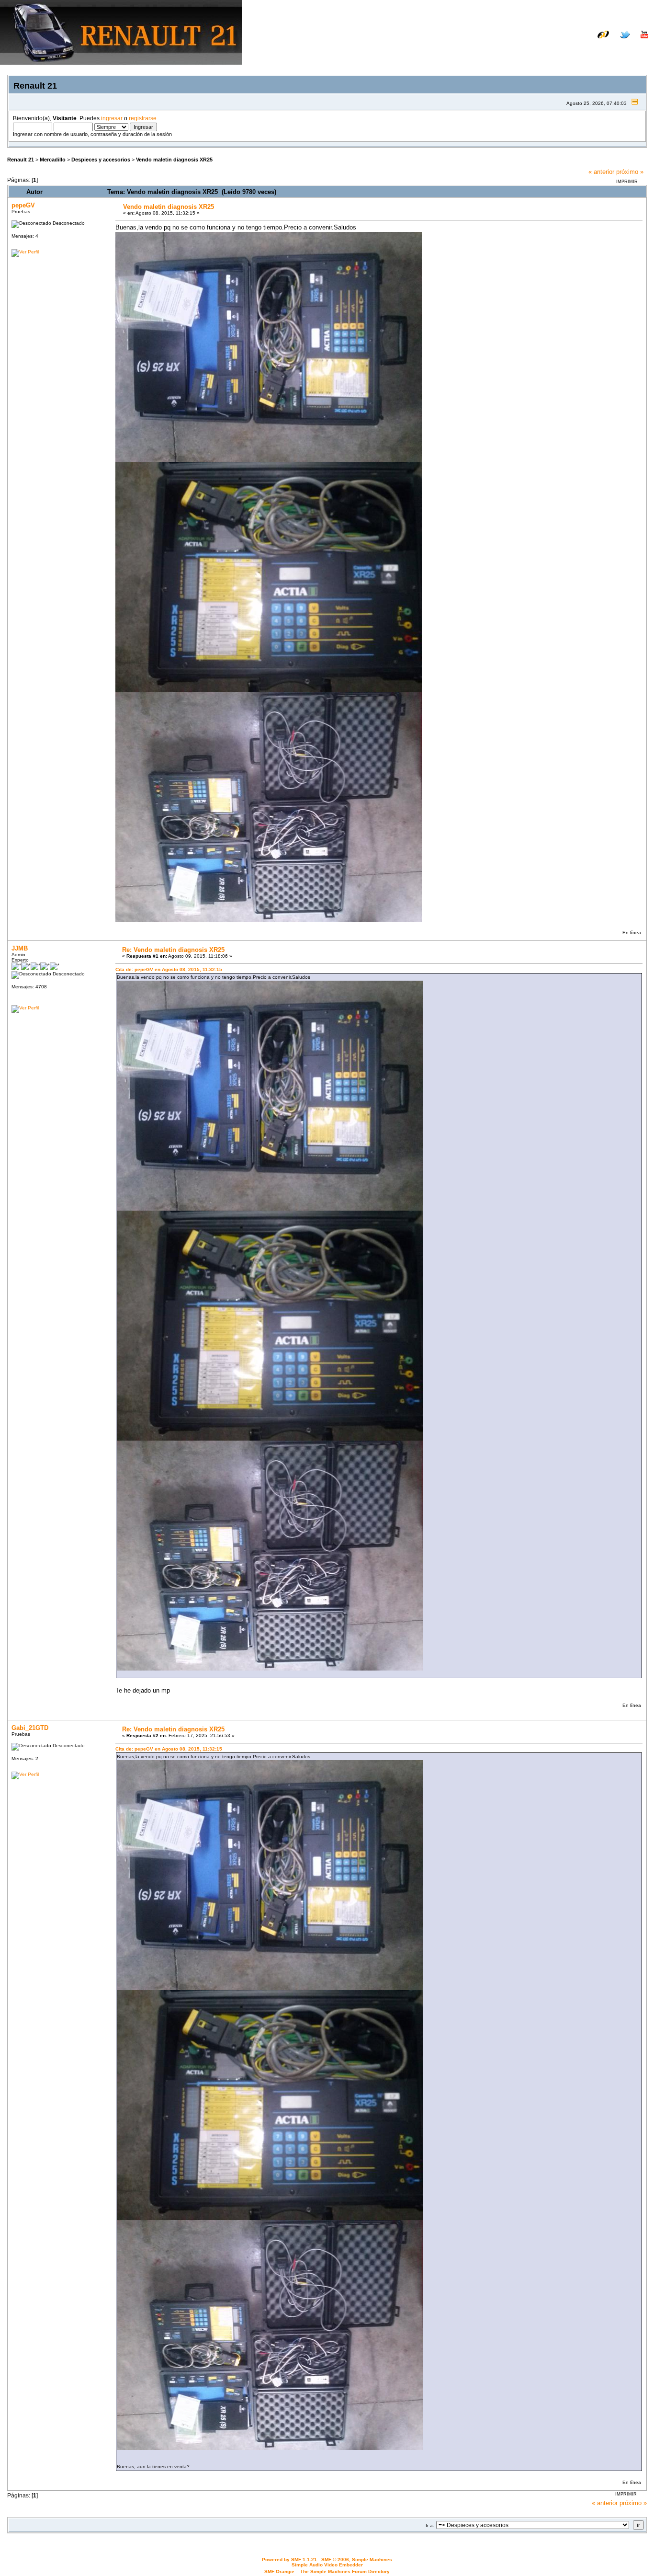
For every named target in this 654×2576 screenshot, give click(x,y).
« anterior (601, 172)
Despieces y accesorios (101, 160)
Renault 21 (21, 160)
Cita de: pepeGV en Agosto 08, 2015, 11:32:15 (169, 969)
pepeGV (23, 205)
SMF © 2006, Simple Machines (357, 2559)
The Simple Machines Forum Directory (345, 2571)
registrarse (143, 118)
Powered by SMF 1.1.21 (289, 2559)
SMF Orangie (279, 2571)
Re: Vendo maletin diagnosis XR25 (173, 950)
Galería (637, 42)
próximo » (630, 172)
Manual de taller (522, 42)
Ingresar (590, 49)
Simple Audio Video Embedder (327, 2565)
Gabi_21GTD (30, 1728)
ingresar (112, 118)
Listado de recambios (586, 42)
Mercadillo (53, 160)
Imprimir (627, 182)
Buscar (557, 49)
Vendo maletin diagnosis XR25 (174, 160)
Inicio (529, 49)
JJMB (20, 948)
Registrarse (631, 49)
